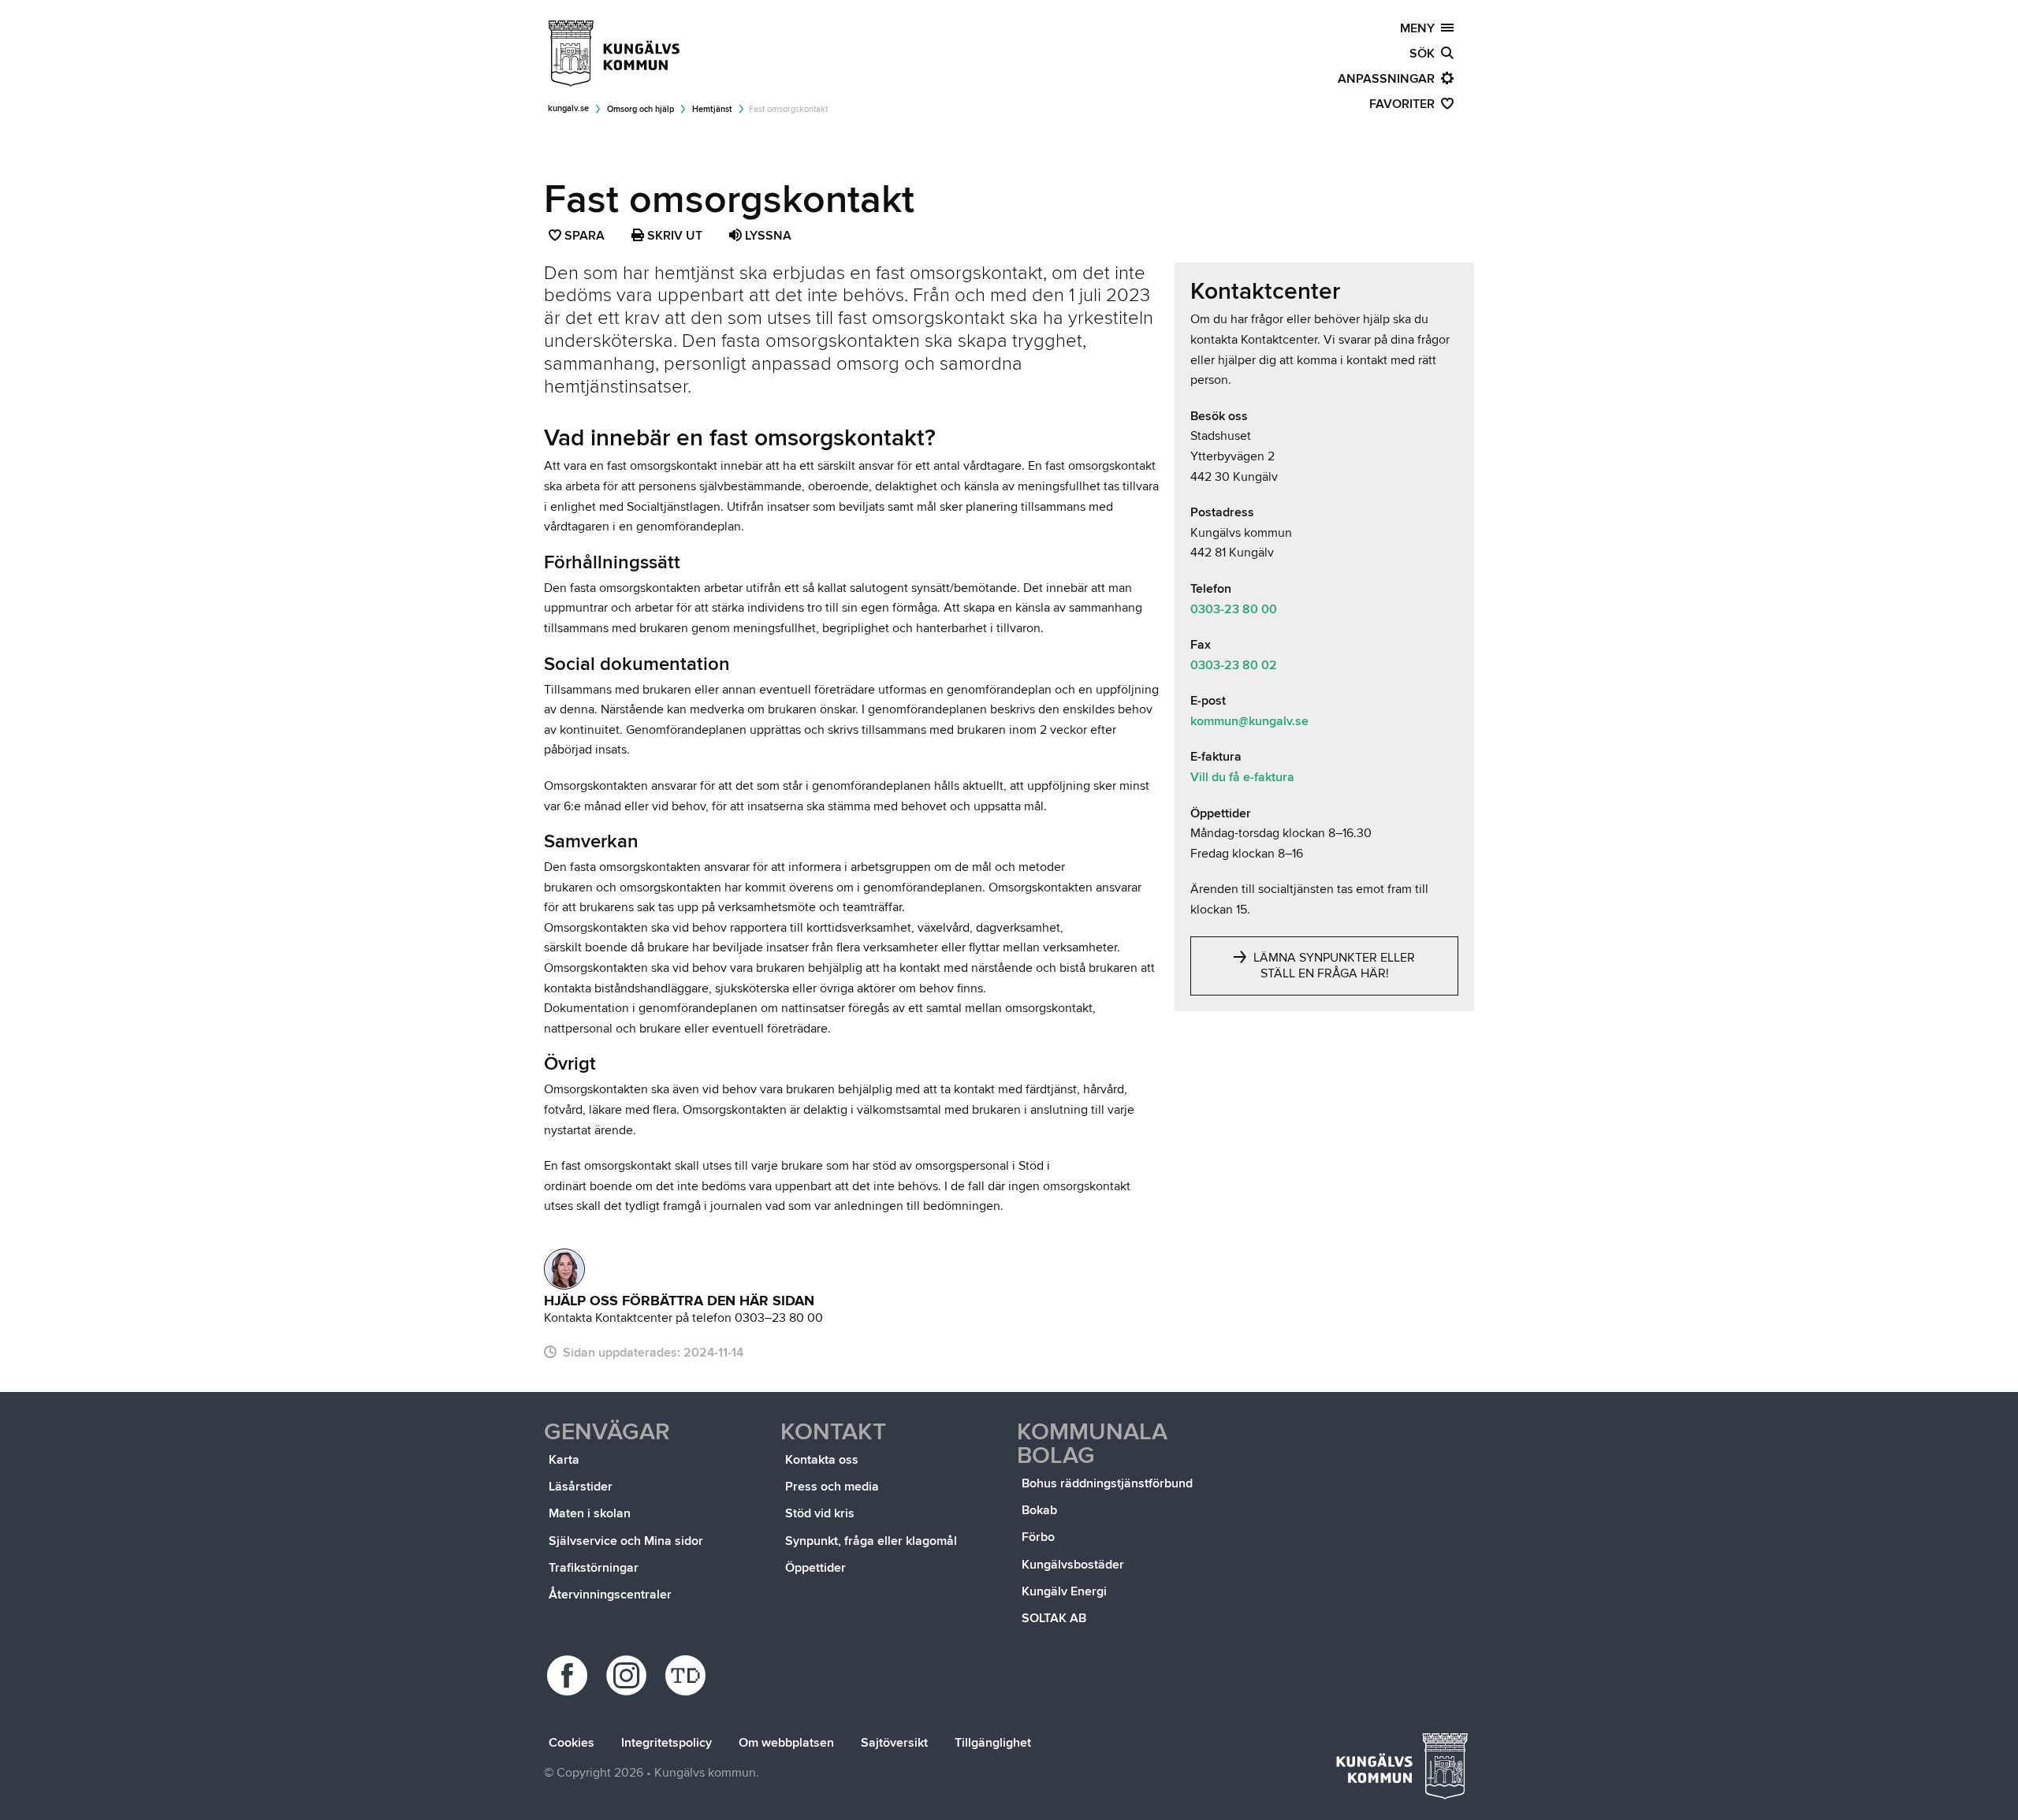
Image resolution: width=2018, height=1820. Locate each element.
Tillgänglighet (993, 1743)
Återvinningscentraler (610, 1595)
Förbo (1038, 1537)
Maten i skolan (590, 1513)
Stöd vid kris (820, 1513)
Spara (585, 237)
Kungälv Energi (1064, 1591)
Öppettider (815, 1568)
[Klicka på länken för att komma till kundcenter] (564, 1269)
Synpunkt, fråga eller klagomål (871, 1541)
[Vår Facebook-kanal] (570, 1675)
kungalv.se (568, 108)
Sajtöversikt (894, 1743)
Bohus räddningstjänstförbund (1107, 1483)
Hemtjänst (712, 109)
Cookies (572, 1743)
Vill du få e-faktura (1242, 777)
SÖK (1425, 54)
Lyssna (767, 236)
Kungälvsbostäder (1073, 1565)
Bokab (1039, 1510)
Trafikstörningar (594, 1568)
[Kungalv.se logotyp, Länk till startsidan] (615, 54)
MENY (1420, 28)
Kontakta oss (822, 1460)
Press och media (832, 1487)
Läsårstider (581, 1487)
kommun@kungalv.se (1249, 721)
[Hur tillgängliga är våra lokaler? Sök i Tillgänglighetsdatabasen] (688, 1675)
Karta (564, 1460)
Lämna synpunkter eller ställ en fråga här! (1333, 966)
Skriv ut (673, 236)
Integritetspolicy (666, 1743)
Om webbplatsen (786, 1743)
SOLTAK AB (1054, 1618)
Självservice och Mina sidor (626, 1541)
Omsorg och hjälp (640, 109)
